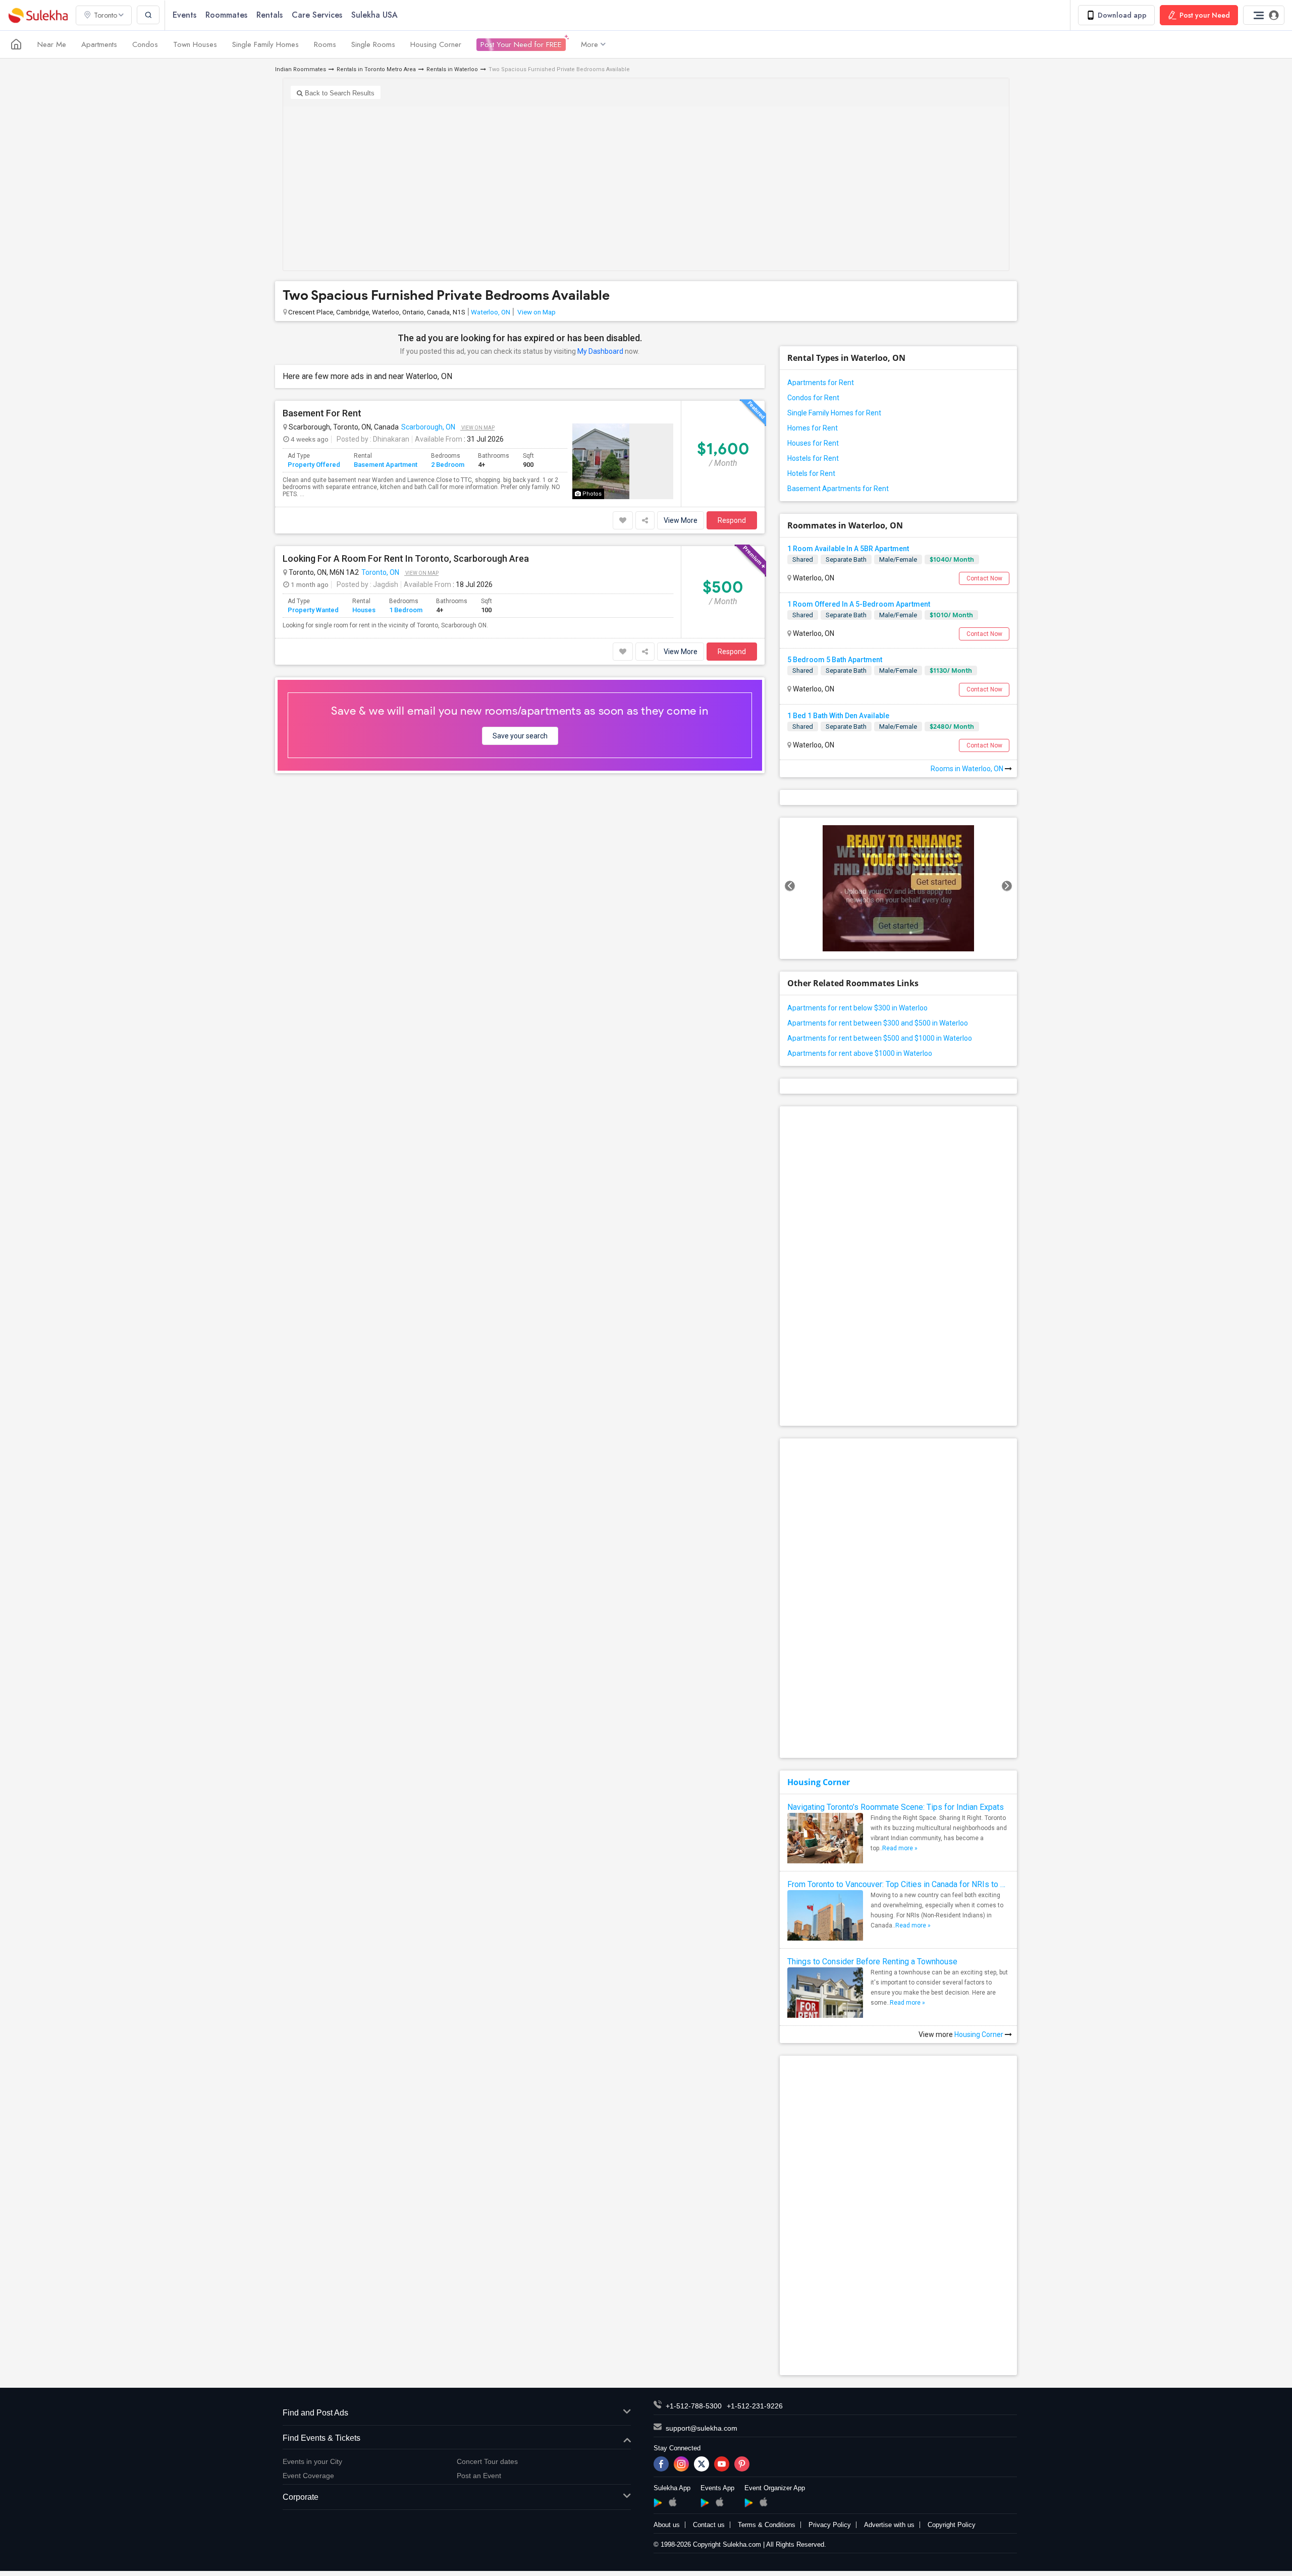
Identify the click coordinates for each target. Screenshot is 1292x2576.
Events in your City (312, 2461)
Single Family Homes (265, 44)
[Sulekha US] (16, 44)
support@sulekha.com (702, 2428)
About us (667, 2525)
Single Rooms (373, 44)
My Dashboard (600, 351)
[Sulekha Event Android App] (705, 2503)
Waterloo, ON (491, 312)
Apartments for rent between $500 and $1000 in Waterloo (880, 1038)
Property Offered (314, 465)
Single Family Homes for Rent (834, 413)
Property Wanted (313, 610)
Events (184, 15)
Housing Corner (436, 44)
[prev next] (898, 888)
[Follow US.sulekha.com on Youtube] (722, 2464)
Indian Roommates (301, 69)
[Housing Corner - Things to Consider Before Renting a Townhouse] (825, 2005)
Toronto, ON (380, 572)
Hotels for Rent (811, 473)
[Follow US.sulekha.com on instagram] (681, 2464)
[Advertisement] (646, 185)
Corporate (301, 2497)
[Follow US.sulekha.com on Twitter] (702, 2464)
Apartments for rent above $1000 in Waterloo (860, 1053)
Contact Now (984, 578)
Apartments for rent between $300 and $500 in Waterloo (878, 1023)
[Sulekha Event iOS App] (719, 2502)
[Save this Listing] (623, 520)
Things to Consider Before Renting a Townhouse (872, 1962)
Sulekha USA (374, 15)
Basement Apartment (386, 465)
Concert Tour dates (487, 2461)
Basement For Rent (322, 413)
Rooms (325, 44)
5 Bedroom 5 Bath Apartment (835, 660)
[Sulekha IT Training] (898, 888)
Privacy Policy (830, 2525)
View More (681, 520)
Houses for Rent (813, 443)
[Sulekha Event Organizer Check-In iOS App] (763, 2502)
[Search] (148, 15)
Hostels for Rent (813, 458)
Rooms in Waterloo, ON (968, 769)
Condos (145, 44)
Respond (732, 520)
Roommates (226, 15)
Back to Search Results (339, 93)
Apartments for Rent (821, 383)
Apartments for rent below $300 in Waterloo (857, 1008)
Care (317, 15)
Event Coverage (308, 2476)
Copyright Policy (952, 2525)
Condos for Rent (813, 398)
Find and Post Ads (315, 2413)
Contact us (709, 2525)
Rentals (270, 15)
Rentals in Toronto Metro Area (376, 69)
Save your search (520, 736)
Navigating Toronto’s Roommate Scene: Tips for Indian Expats (896, 1807)
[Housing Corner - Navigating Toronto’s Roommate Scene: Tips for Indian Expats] (825, 1841)
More (589, 44)
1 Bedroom (406, 610)
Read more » (900, 1848)
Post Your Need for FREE (521, 44)
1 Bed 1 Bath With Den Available (838, 716)
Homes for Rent (813, 428)
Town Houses (195, 44)
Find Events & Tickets (321, 2438)
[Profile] (1264, 15)
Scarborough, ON (428, 427)
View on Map (536, 312)
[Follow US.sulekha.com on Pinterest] (742, 2464)
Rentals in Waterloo (452, 69)
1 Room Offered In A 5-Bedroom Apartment (859, 604)
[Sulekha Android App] (658, 2503)
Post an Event (479, 2476)
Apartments (99, 44)
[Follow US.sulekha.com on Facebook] (661, 2464)
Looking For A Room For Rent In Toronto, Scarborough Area (406, 559)
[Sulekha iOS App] (672, 2502)
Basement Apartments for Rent (838, 489)
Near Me (52, 44)
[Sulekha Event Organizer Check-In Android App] (749, 2503)
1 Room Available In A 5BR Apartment (848, 549)
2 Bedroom (448, 465)
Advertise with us (889, 2525)
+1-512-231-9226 (755, 2406)
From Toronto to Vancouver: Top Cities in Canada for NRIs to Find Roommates (898, 1884)
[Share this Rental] (645, 520)
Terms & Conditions (767, 2525)
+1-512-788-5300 (694, 2406)
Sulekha (38, 15)
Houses (364, 610)
